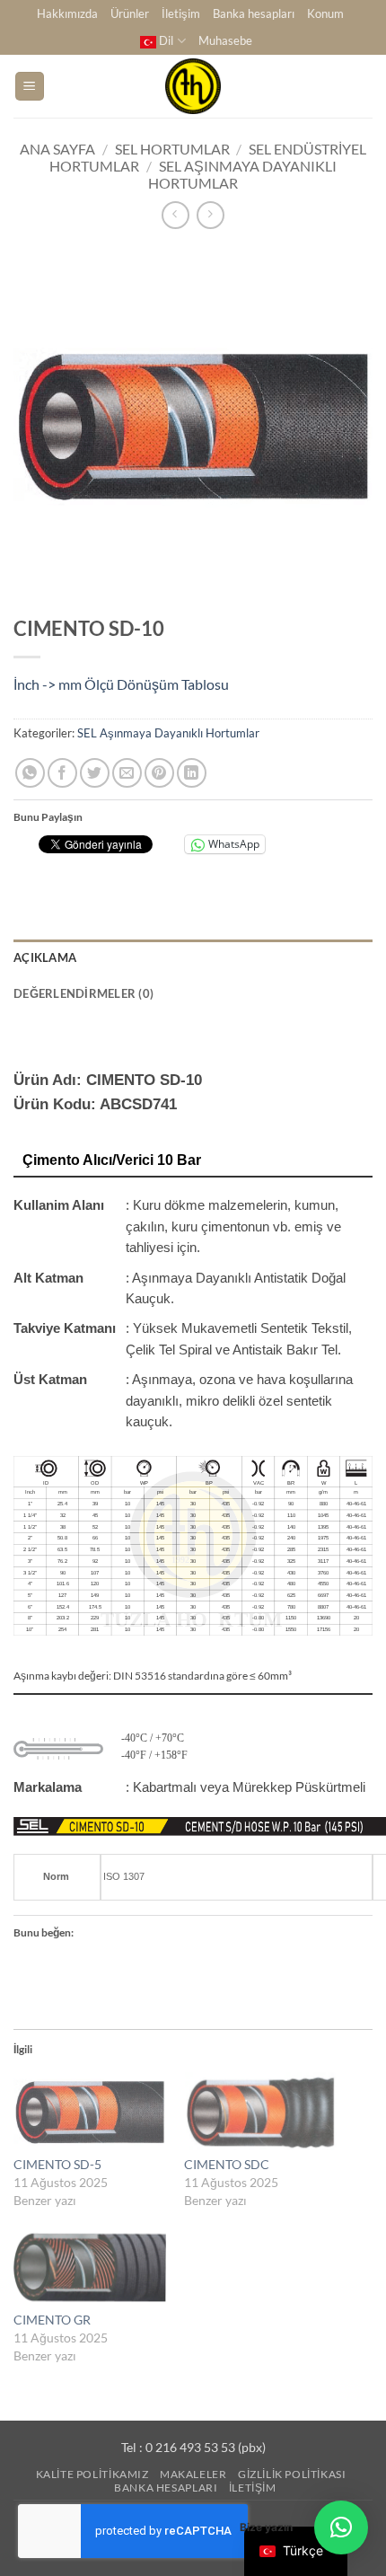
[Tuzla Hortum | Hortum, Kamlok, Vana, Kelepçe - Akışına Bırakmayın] (193, 86)
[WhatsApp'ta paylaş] (30, 773)
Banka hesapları (254, 13)
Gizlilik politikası (292, 2474)
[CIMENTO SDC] (260, 2112)
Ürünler (130, 13)
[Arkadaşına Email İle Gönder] (127, 773)
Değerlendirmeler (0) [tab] (83, 993)
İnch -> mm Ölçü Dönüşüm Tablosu (121, 684)
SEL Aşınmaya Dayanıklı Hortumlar (168, 733)
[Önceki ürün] (211, 215)
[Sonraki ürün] (175, 215)
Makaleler (193, 2474)
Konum (325, 13)
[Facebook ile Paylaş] (62, 773)
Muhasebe (225, 40)
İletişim (181, 13)
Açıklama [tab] (45, 957)
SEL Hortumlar (172, 149)
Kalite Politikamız (92, 2474)
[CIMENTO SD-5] (90, 2112)
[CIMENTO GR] (90, 2267)
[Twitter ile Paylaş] (95, 773)
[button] (30, 87)
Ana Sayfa (57, 149)
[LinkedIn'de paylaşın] (192, 773)
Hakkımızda (67, 13)
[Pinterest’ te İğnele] (159, 773)
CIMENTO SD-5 (57, 2164)
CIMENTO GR (52, 2320)
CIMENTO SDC (227, 2164)
